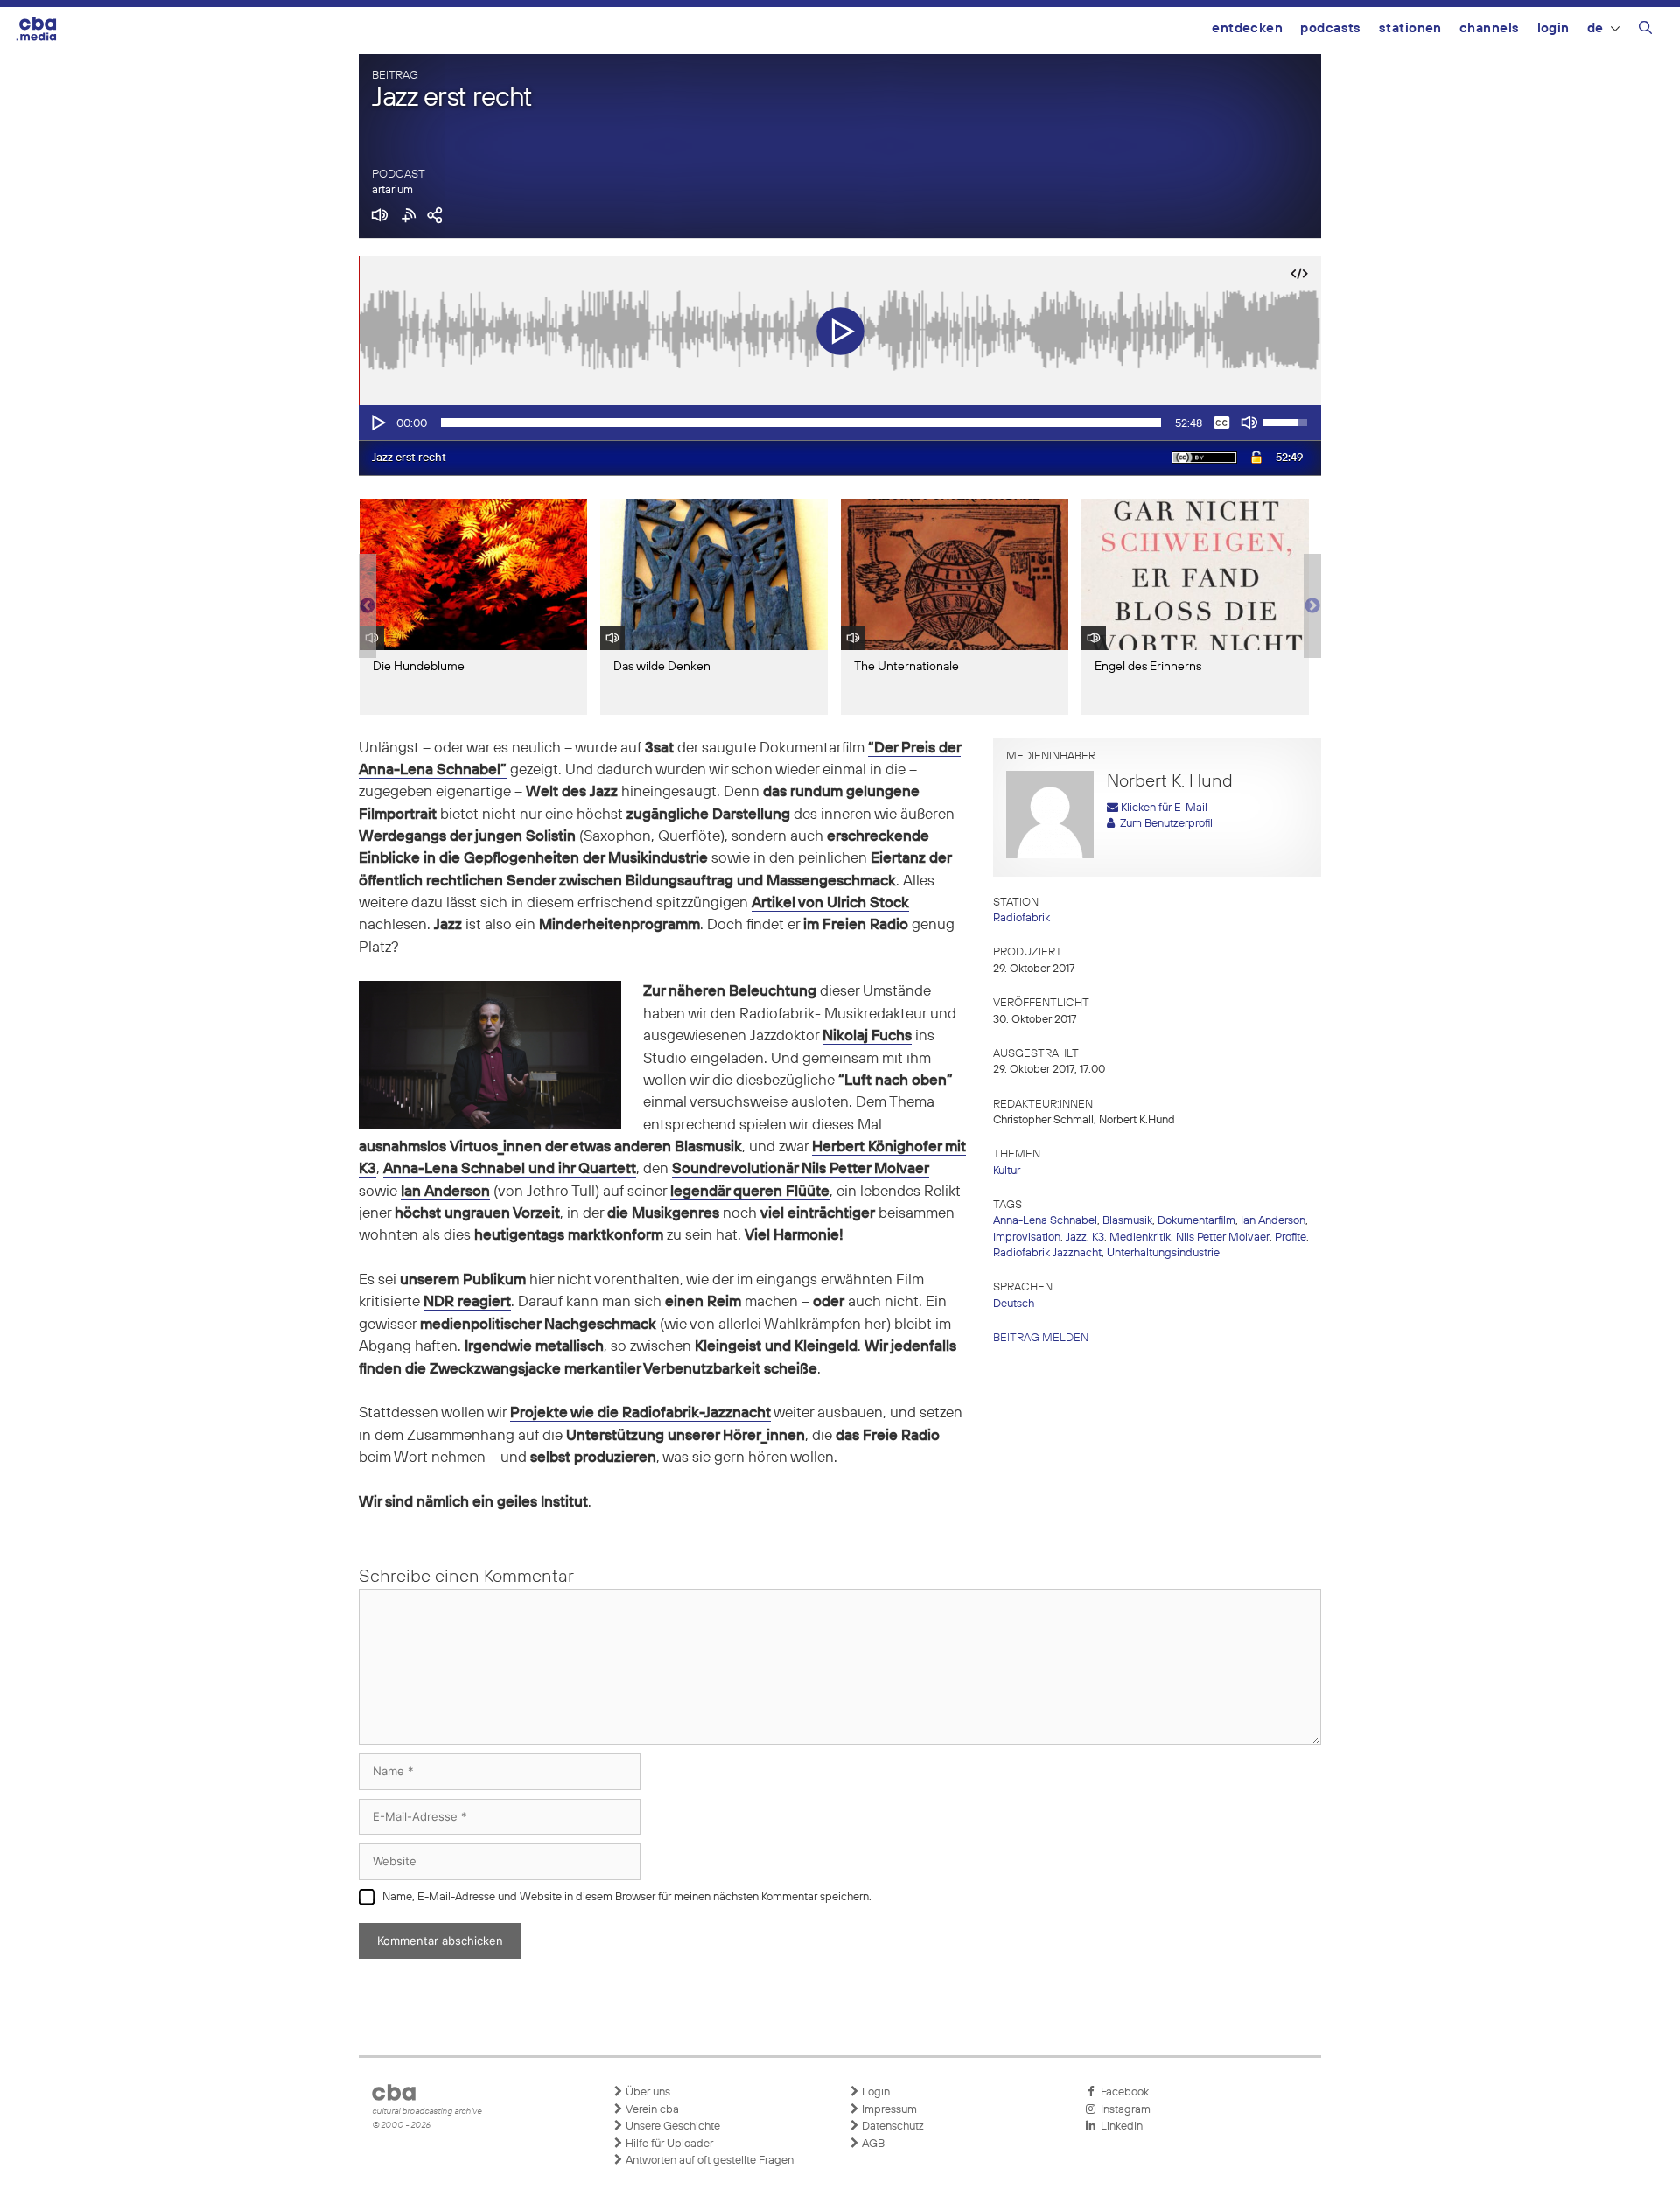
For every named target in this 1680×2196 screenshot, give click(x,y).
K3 (1098, 1238)
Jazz (1076, 1238)
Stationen (1410, 28)
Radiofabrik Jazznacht (1047, 1253)
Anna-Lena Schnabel (1045, 1221)
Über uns (647, 2092)
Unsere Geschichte (672, 2126)
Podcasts (1331, 28)
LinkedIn (1119, 2126)
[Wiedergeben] (377, 423)
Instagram (1123, 2110)
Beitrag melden (1041, 1338)
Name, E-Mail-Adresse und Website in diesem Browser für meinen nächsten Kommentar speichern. (627, 1897)
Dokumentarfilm (1197, 1221)
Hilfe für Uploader (668, 2144)
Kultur (1007, 1171)
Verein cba (651, 2110)
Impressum (888, 2110)
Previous (367, 606)
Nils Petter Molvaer (1223, 1238)
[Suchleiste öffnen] (1645, 31)
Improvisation (1027, 1238)
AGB (872, 2144)
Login (1554, 28)
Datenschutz (892, 2126)
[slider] (801, 423)
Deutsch (1014, 1304)
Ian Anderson (1273, 1221)
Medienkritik (1140, 1238)
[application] (840, 423)
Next (1312, 606)
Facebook (1122, 2092)
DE (1596, 28)
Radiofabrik (1022, 918)
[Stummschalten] (1249, 423)
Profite (1291, 1238)
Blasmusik (1127, 1221)
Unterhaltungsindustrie (1163, 1253)
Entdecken (1247, 28)
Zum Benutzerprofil (1164, 824)
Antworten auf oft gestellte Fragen (708, 2161)
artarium (392, 190)
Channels (1490, 28)
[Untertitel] (1221, 423)
